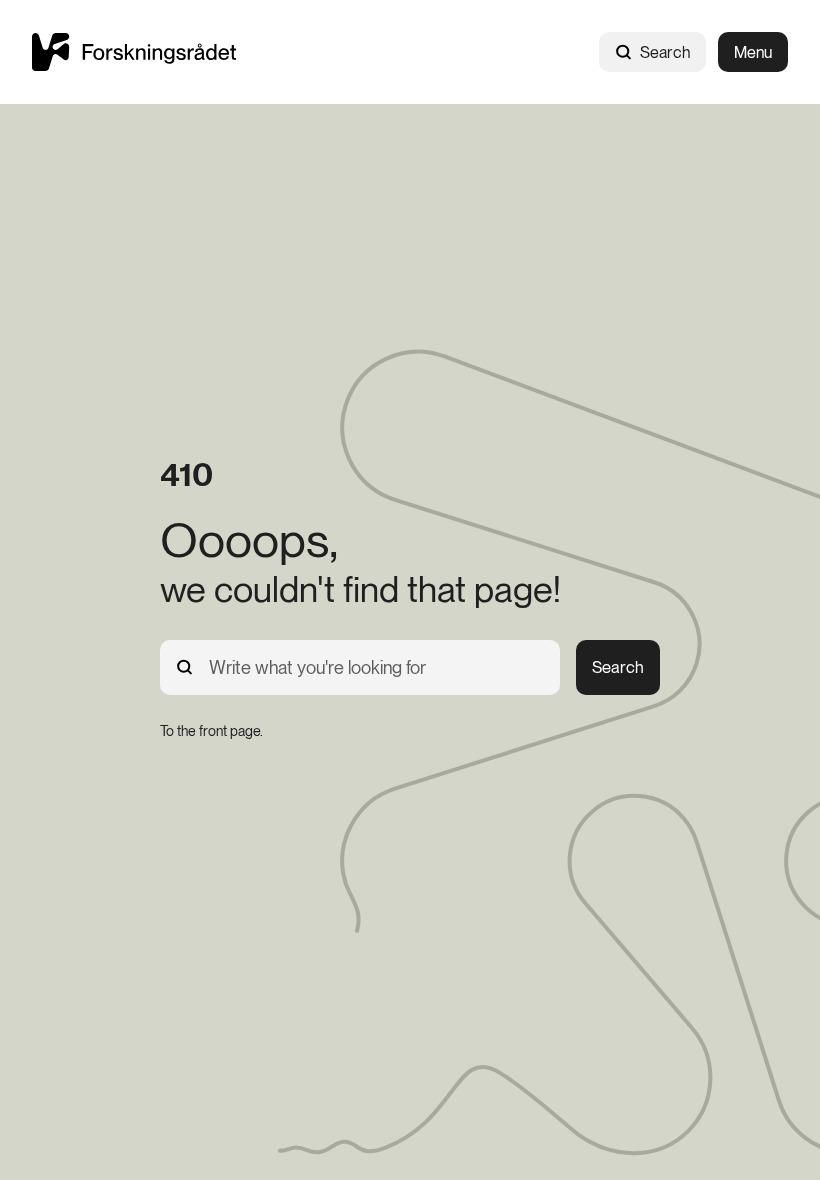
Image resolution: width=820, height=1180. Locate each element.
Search (665, 52)
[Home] (134, 51)
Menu (753, 52)
